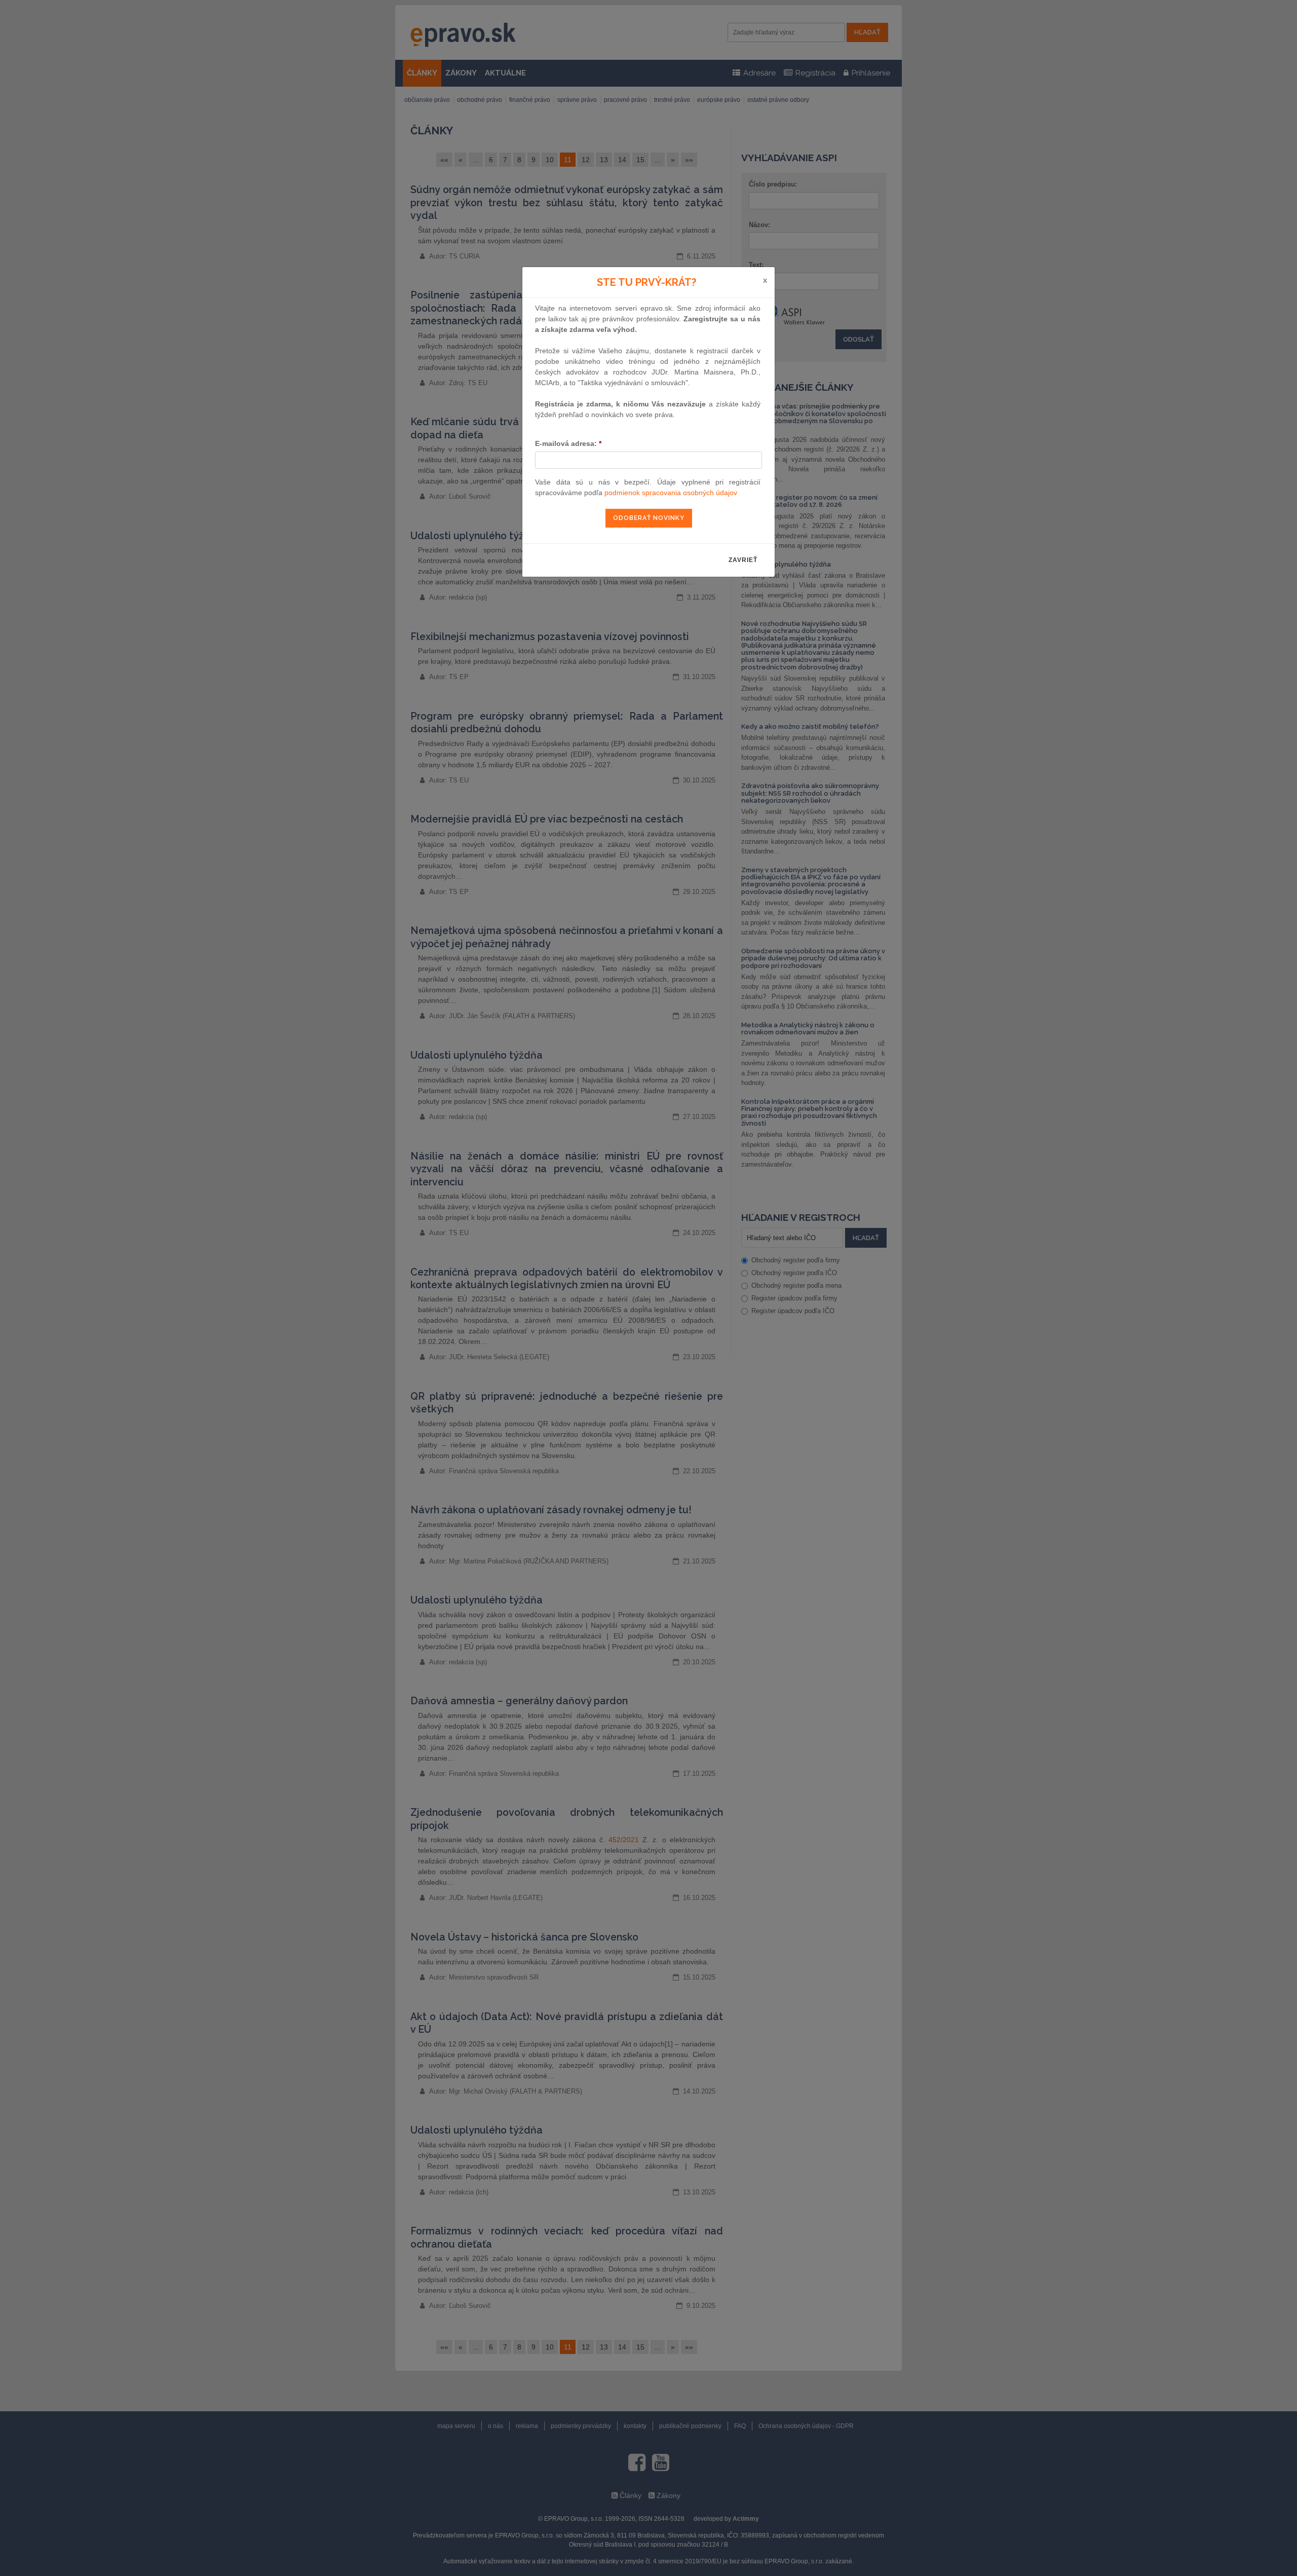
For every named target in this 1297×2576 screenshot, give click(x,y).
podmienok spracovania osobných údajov (671, 493)
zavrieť (743, 560)
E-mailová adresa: (568, 443)
